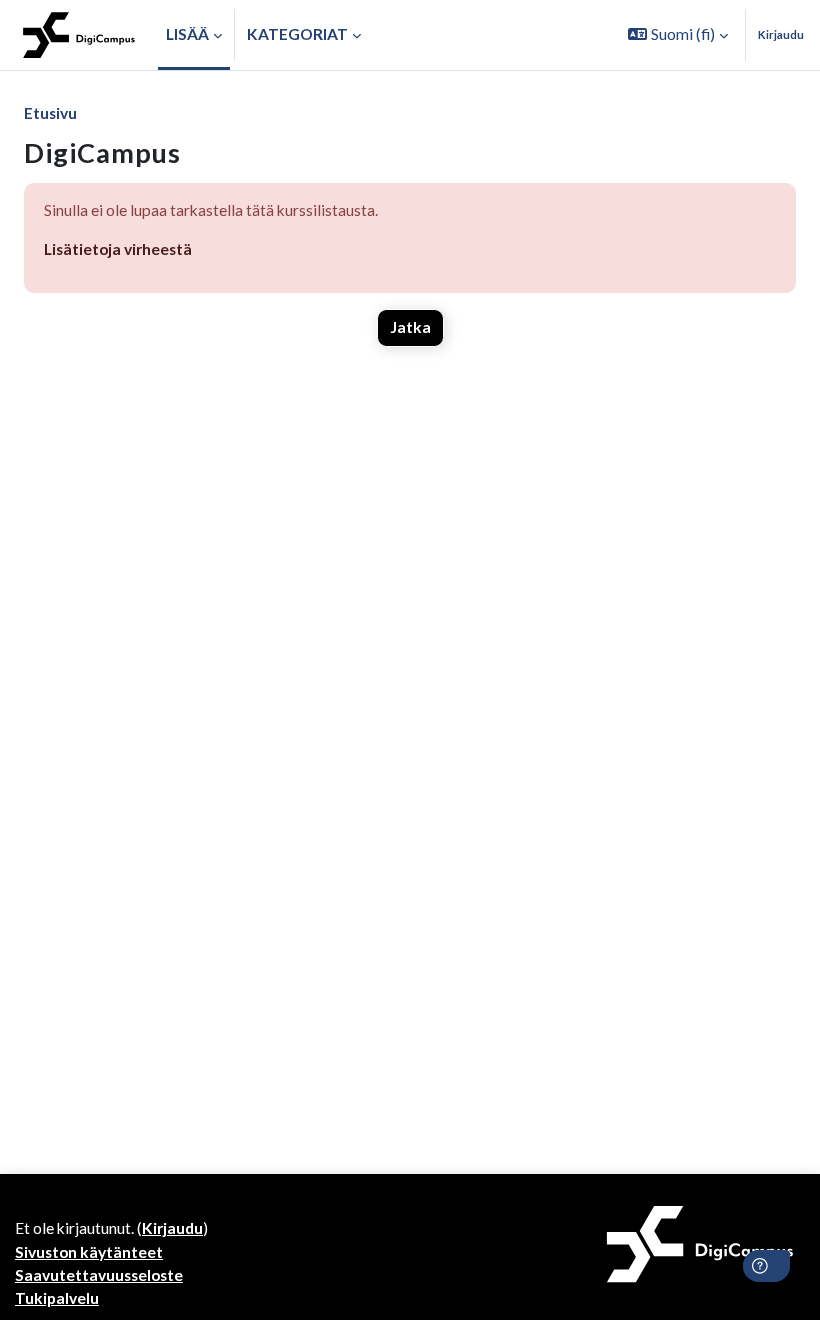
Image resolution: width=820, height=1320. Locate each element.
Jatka (410, 327)
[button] (678, 35)
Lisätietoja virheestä (118, 249)
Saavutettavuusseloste (99, 1275)
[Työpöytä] (79, 35)
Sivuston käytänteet (89, 1252)
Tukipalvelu (57, 1298)
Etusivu (50, 113)
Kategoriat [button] (297, 34)
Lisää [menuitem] (187, 34)
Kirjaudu (781, 34)
